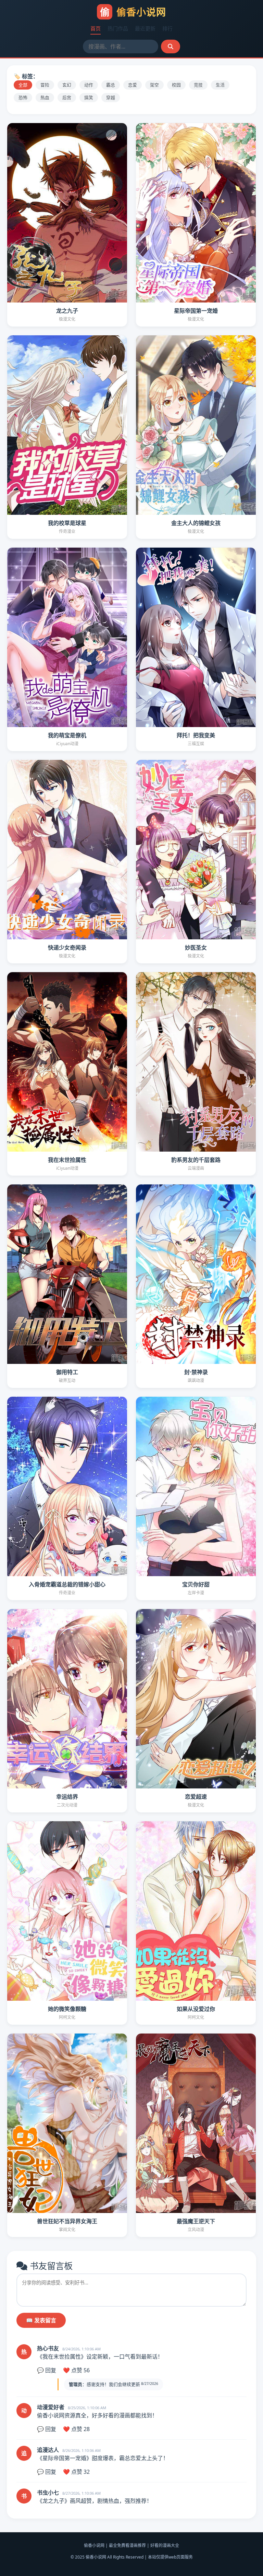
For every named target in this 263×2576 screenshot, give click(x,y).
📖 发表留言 (41, 2320)
